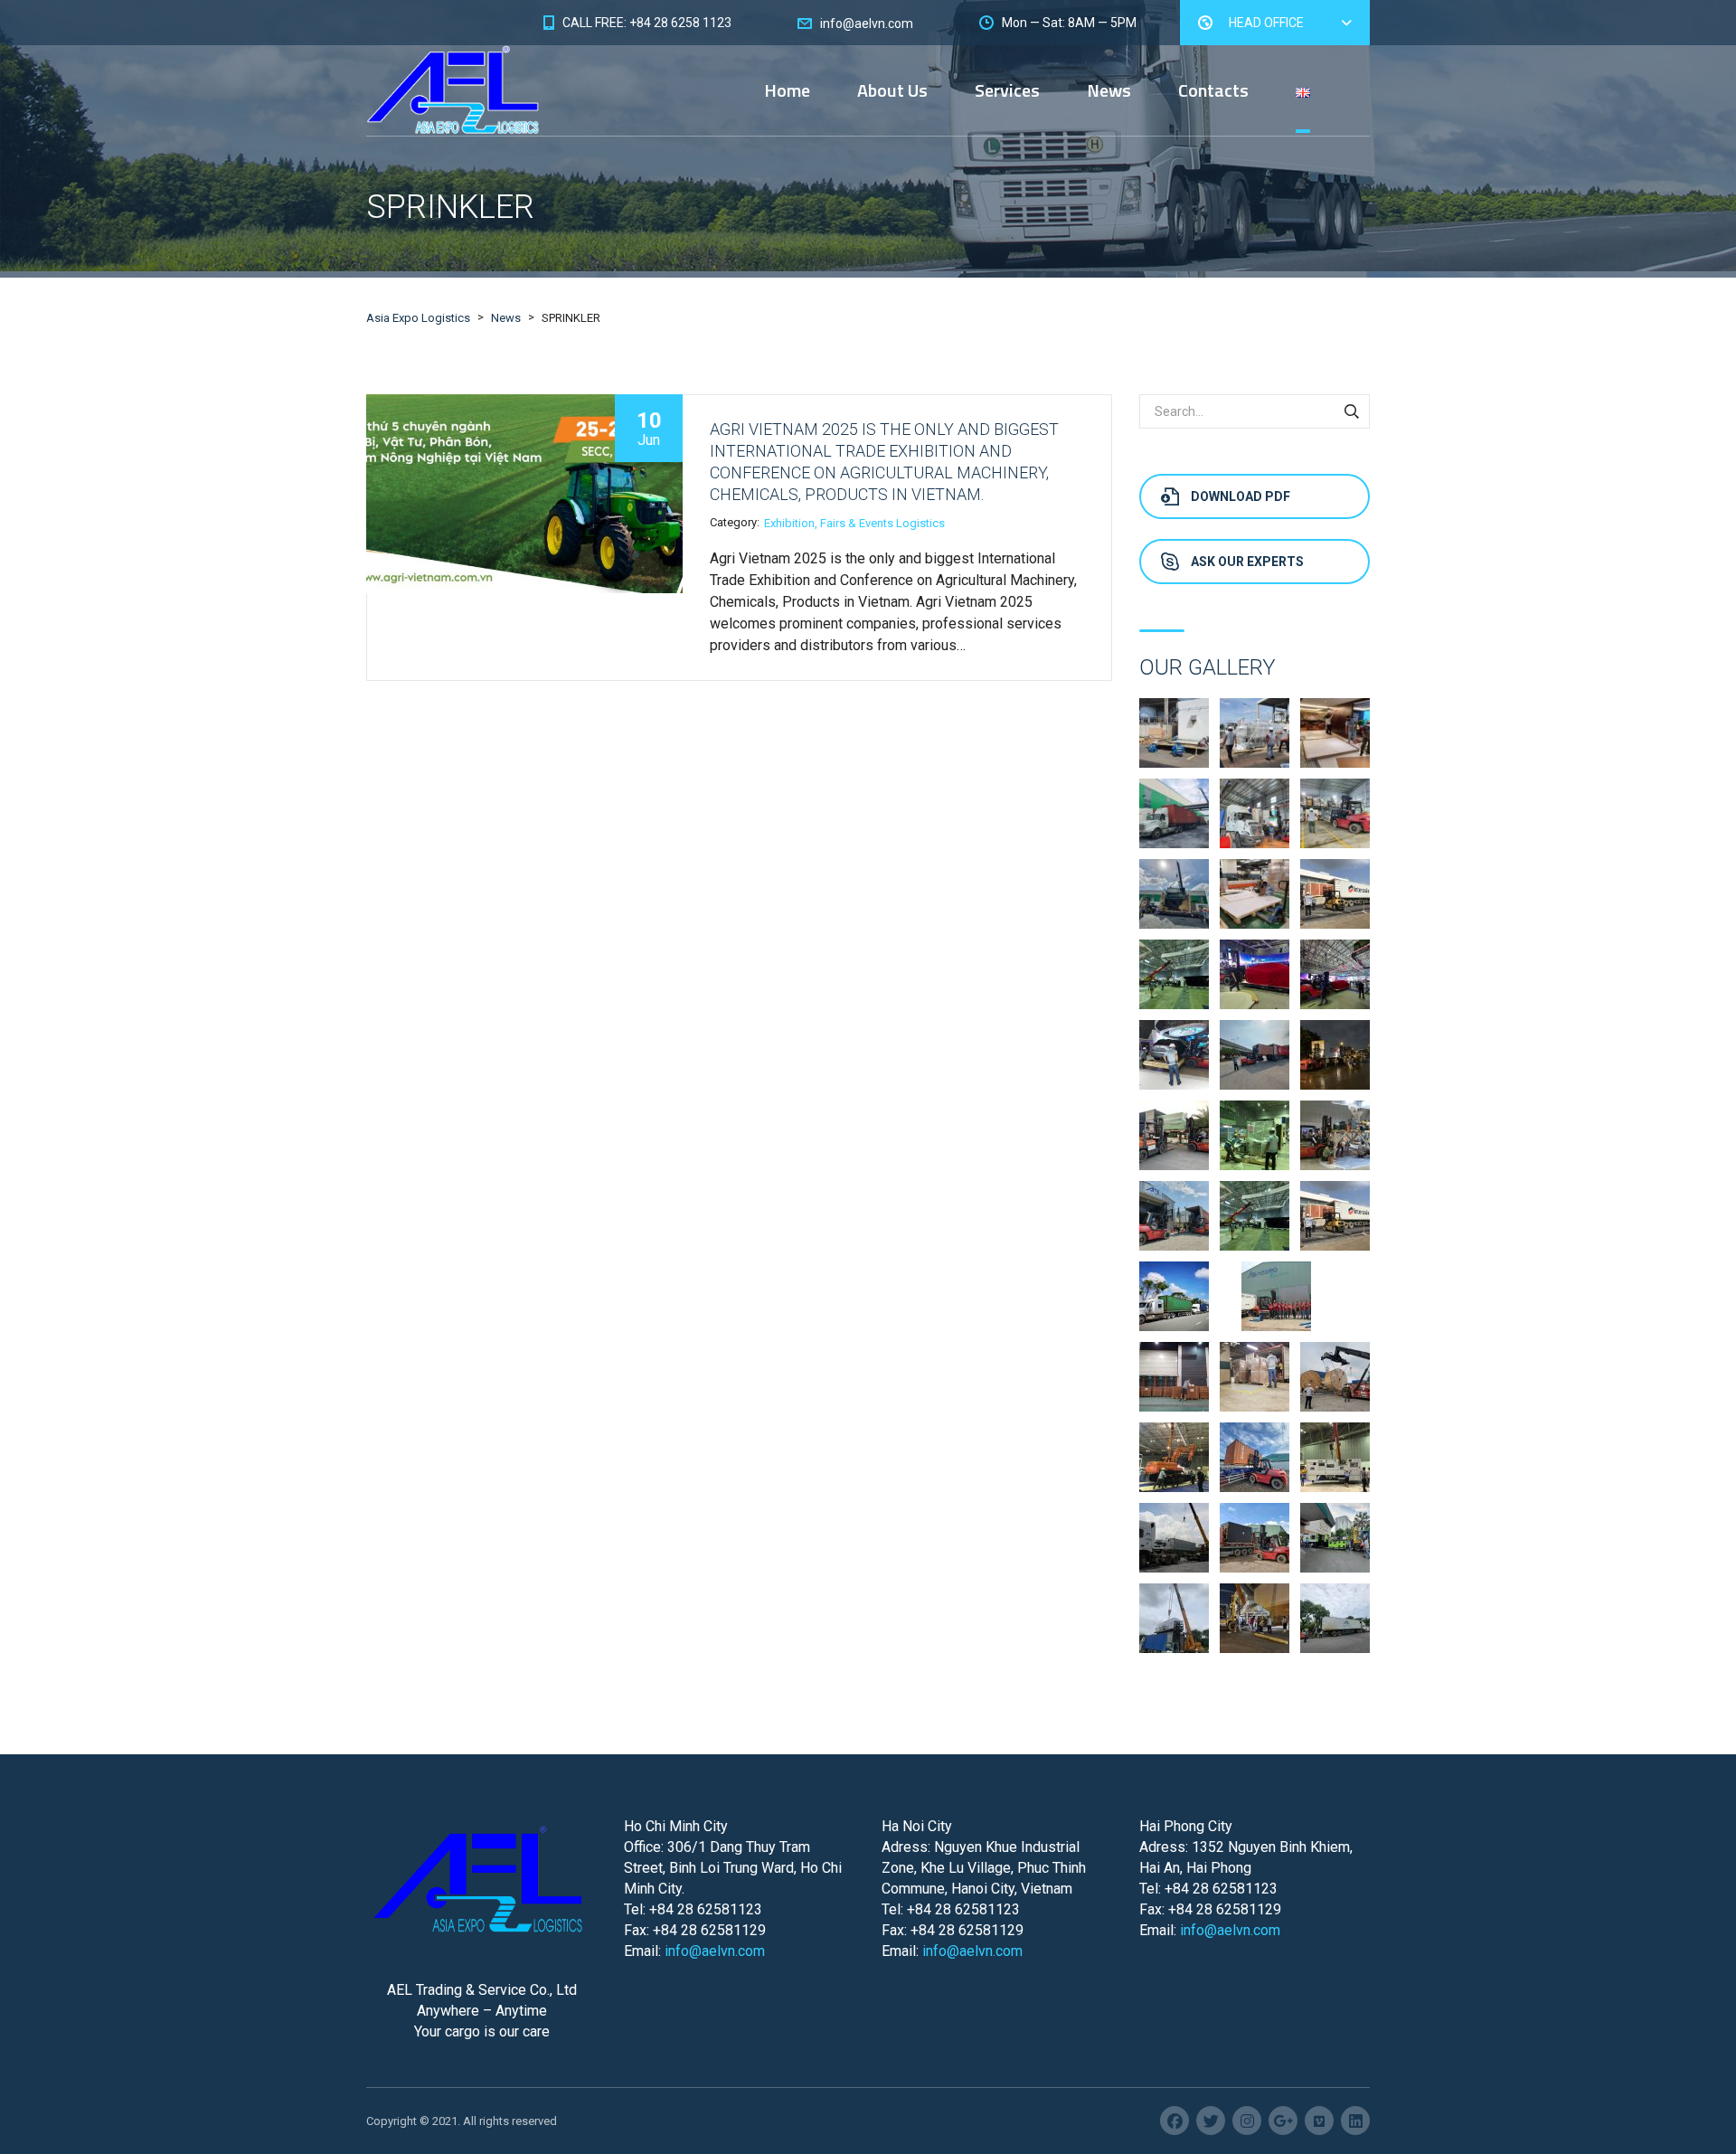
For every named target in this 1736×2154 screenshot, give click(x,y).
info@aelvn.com (715, 1951)
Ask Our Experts (1247, 562)
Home (787, 90)
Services (1007, 90)
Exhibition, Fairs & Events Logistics (854, 523)
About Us (892, 90)
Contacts (1213, 90)
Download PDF (1241, 496)
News (1109, 90)
